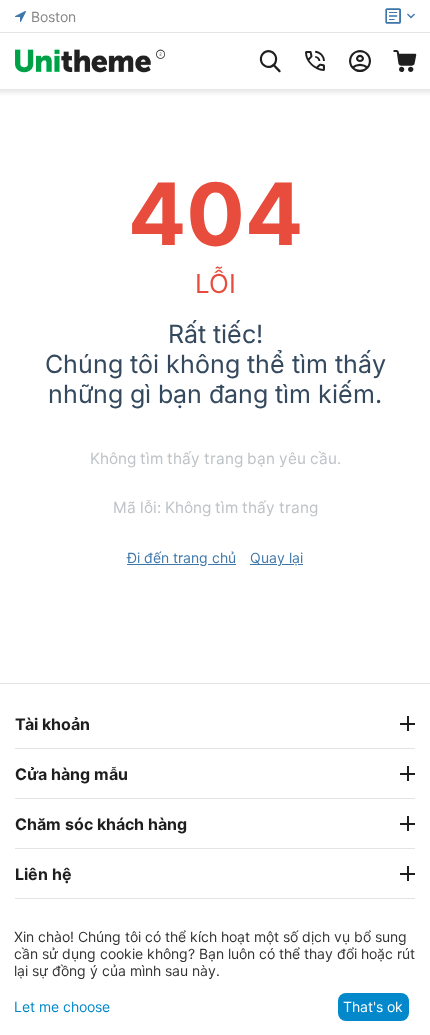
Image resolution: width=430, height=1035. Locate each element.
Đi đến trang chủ (181, 557)
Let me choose (62, 1006)
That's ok (373, 1006)
